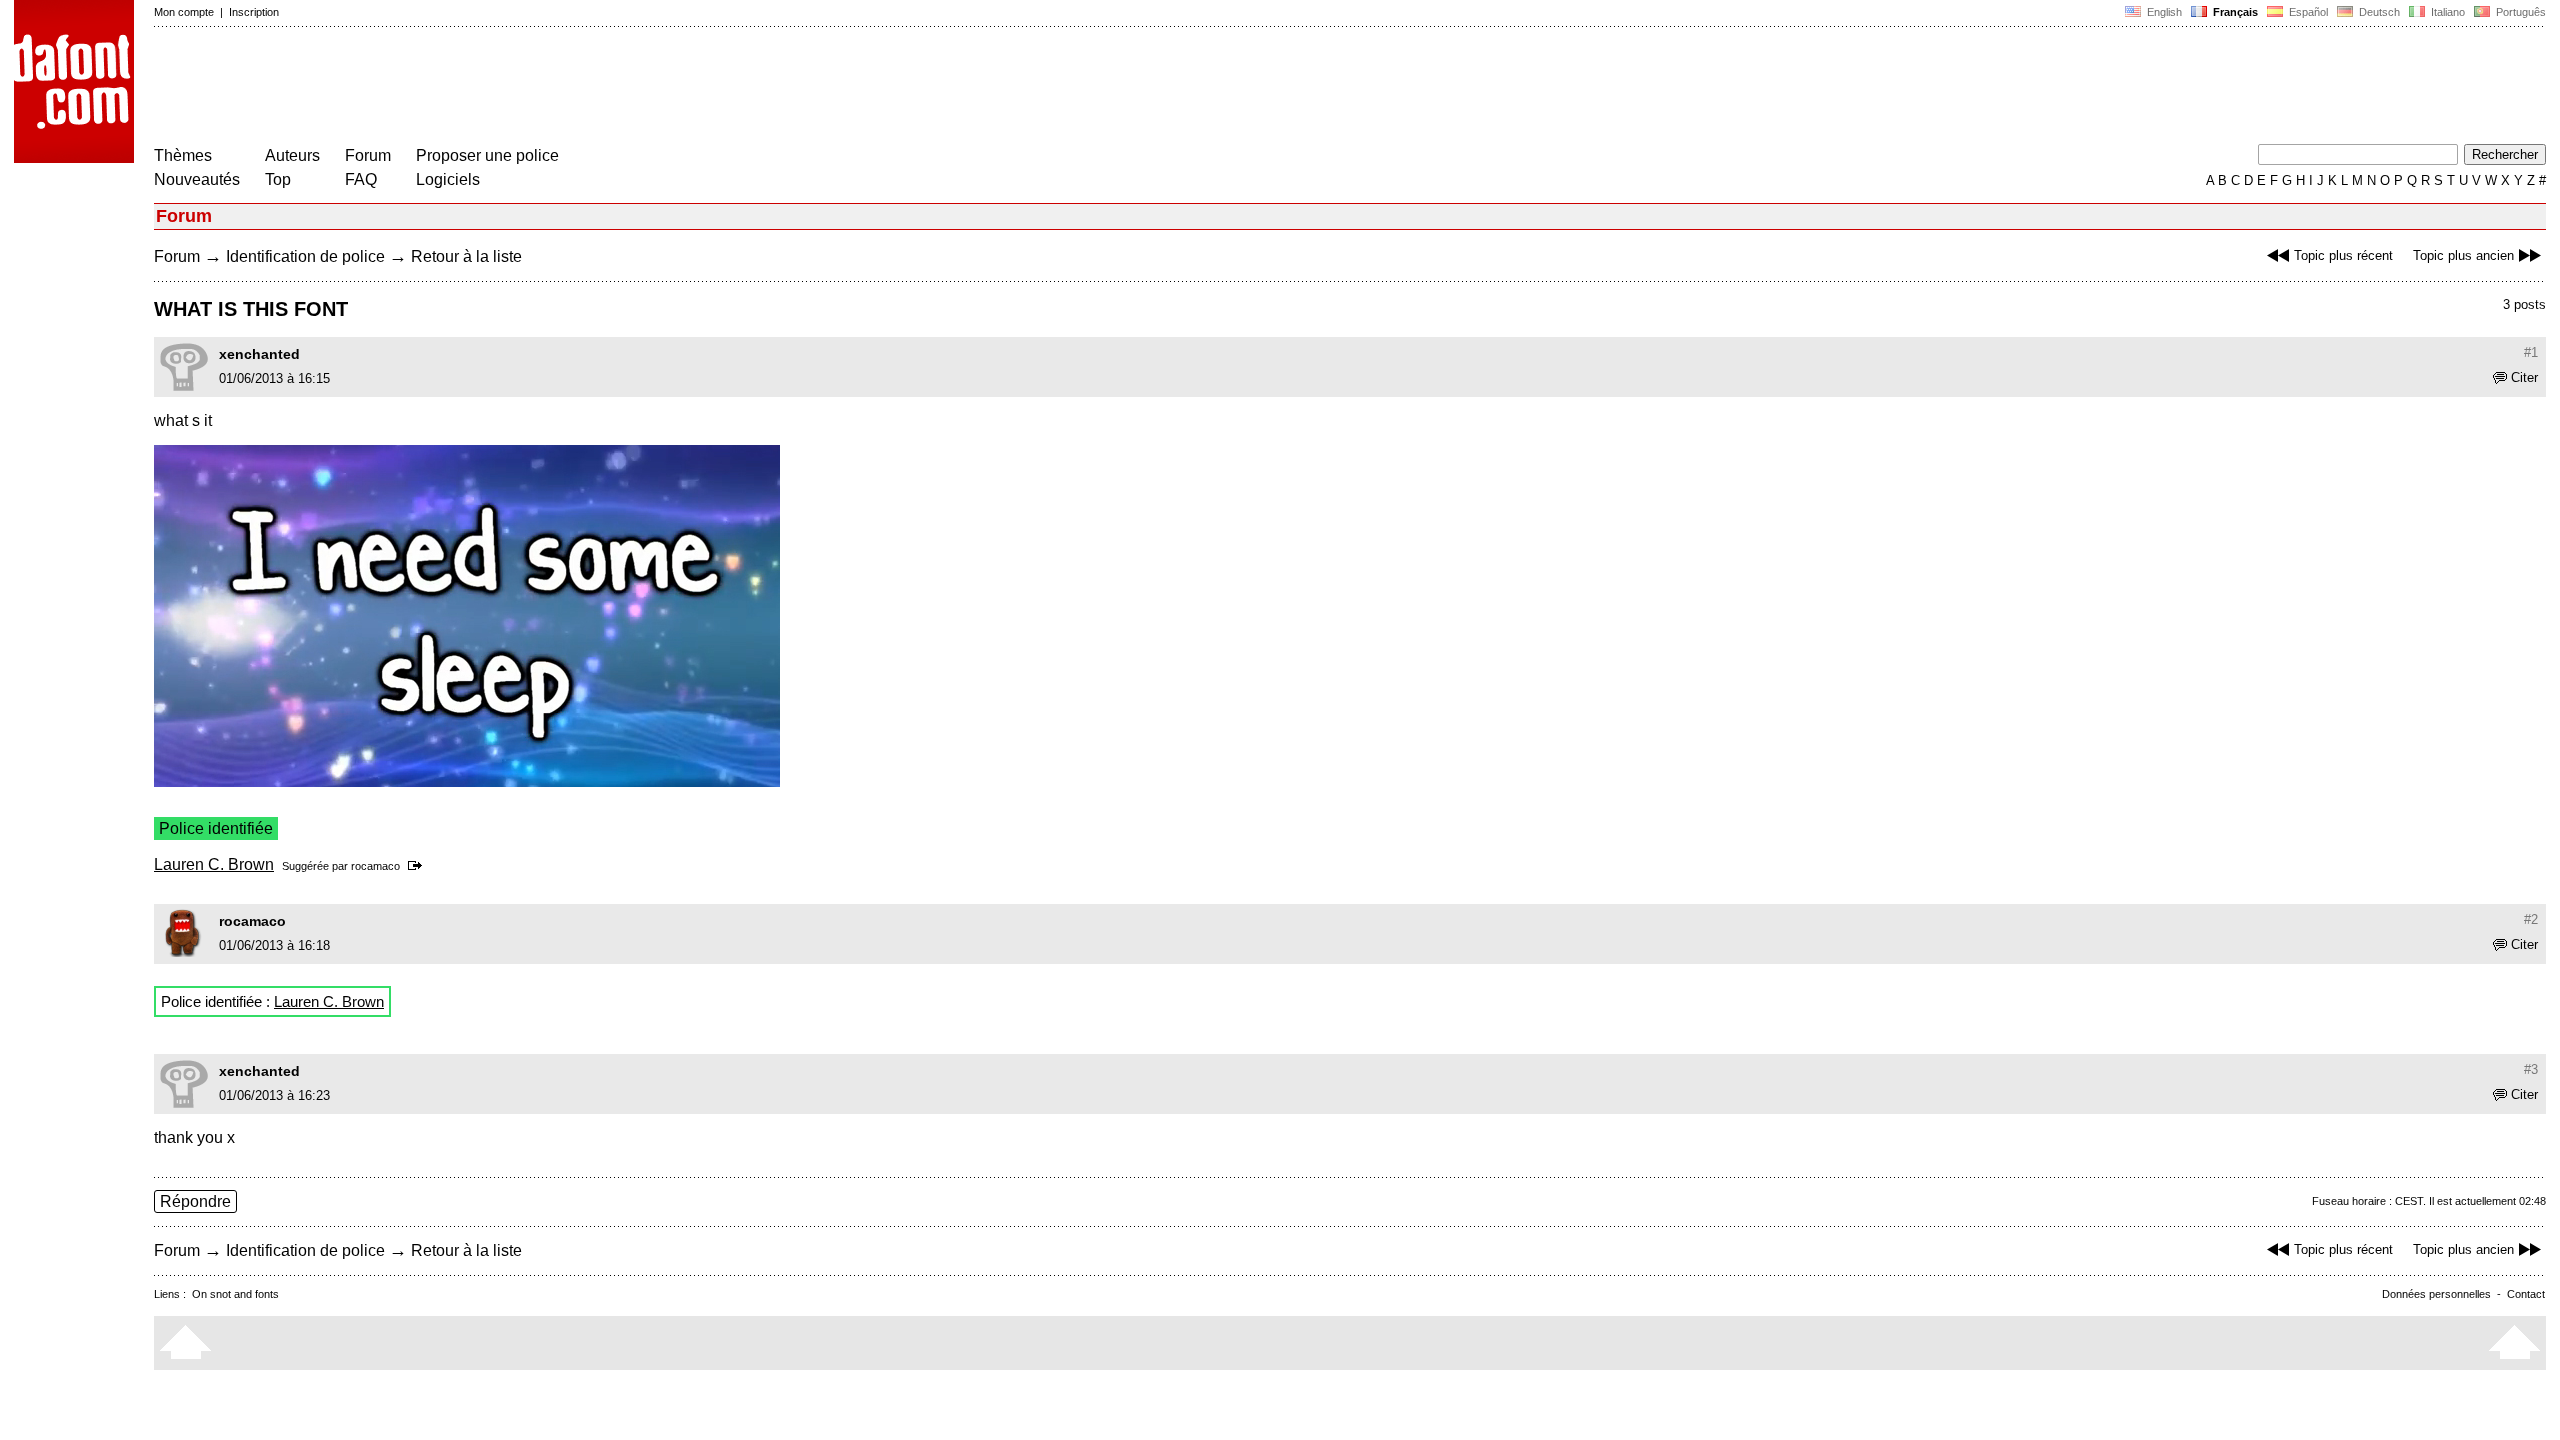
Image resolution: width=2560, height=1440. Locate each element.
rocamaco (375, 866)
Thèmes (183, 155)
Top (278, 179)
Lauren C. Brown (214, 864)
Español (2307, 12)
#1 (2531, 352)
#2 (2531, 919)
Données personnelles (2436, 1294)
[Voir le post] (418, 866)
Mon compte (184, 12)
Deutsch (2378, 12)
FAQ (361, 179)
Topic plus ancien (2463, 255)
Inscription (254, 12)
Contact (2526, 1294)
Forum (368, 155)
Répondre (195, 1201)
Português (2518, 12)
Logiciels (448, 179)
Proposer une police (487, 155)
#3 (2531, 1069)
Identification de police (305, 256)
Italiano (2446, 12)
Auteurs (292, 155)
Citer (2524, 377)
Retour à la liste (466, 256)
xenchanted (259, 354)
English (2163, 12)
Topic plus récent (2343, 255)
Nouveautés (197, 179)
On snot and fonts (235, 1294)
